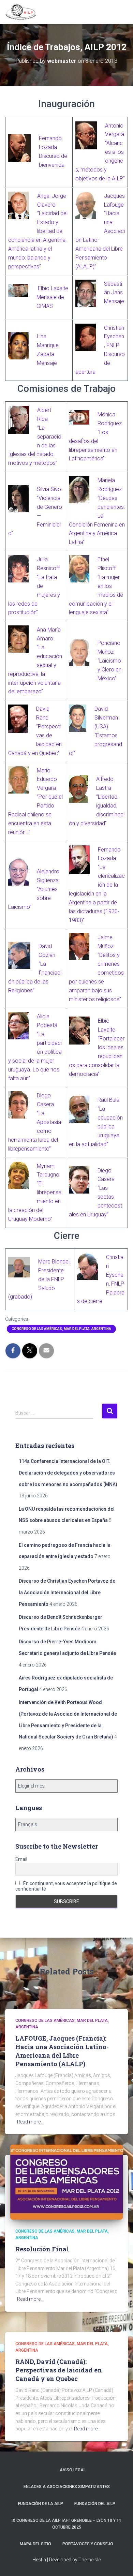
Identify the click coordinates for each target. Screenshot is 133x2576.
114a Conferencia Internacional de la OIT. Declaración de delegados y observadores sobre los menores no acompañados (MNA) (68, 1473)
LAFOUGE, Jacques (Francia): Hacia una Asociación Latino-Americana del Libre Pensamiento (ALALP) (62, 2051)
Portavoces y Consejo (88, 2544)
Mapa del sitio (35, 2544)
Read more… (30, 2122)
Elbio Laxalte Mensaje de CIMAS (52, 297)
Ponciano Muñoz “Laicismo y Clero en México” (109, 661)
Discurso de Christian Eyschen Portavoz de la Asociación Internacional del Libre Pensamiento (67, 1592)
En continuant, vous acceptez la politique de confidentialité (66, 1886)
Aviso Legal (73, 2470)
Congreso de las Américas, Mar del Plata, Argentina (61, 1329)
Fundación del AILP (95, 2504)
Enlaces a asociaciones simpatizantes (67, 2487)
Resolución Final (42, 2249)
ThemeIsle (90, 2560)
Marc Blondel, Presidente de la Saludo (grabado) (39, 1279)
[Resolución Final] (66, 2182)
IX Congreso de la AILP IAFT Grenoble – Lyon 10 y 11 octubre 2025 (66, 2524)
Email (21, 1859)
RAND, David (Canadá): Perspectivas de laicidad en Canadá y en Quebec (59, 2370)
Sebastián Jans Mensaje (114, 293)
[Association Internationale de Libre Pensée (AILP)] (23, 12)
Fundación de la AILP (41, 2504)
